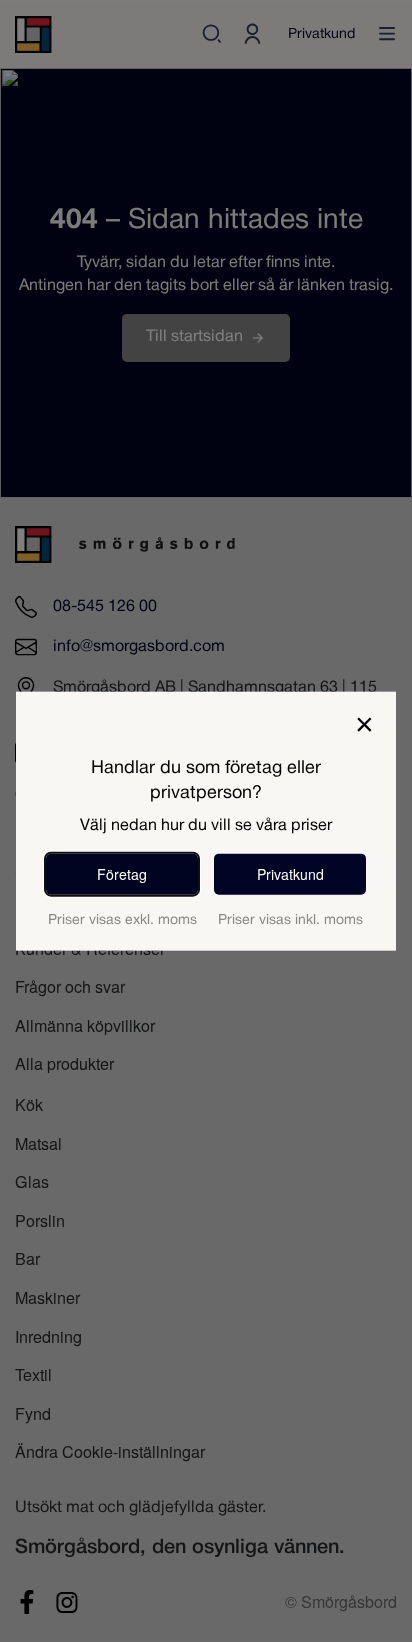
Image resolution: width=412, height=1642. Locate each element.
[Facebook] (27, 1602)
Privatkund (321, 34)
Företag (122, 873)
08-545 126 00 (105, 606)
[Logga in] (252, 34)
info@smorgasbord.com (139, 646)
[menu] (387, 34)
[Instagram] (67, 1602)
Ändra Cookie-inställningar (110, 1451)
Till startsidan (194, 336)
